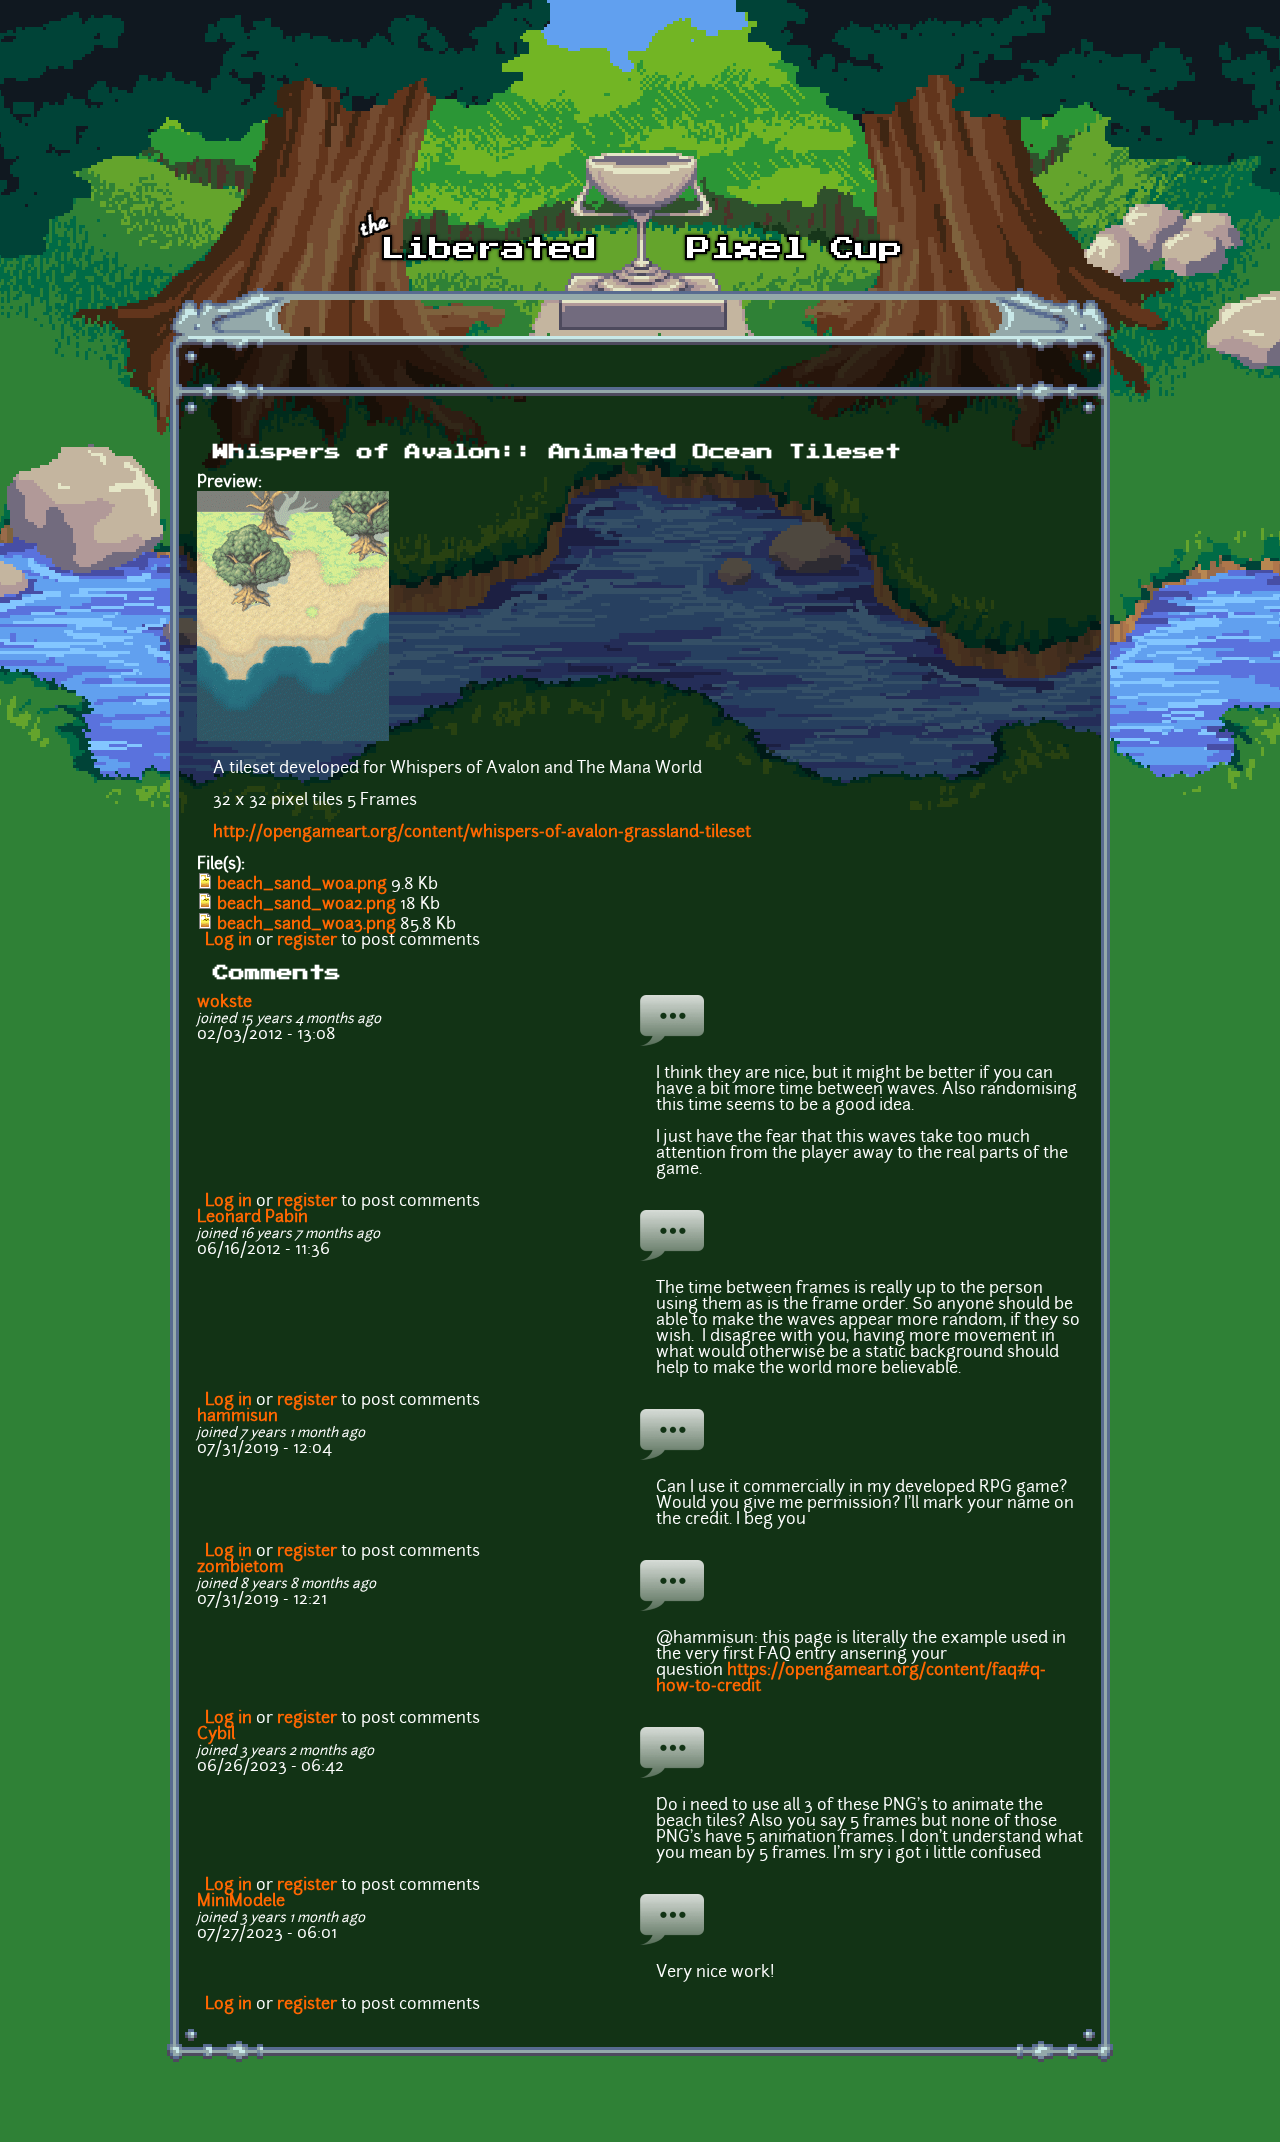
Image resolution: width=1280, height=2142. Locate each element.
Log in (228, 941)
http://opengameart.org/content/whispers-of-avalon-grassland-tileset (482, 833)
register (307, 941)
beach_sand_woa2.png (306, 905)
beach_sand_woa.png (302, 885)
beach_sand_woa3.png (306, 925)
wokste (224, 1003)
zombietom (240, 1568)
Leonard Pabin (252, 1218)
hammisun (237, 1417)
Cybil (216, 1735)
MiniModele (241, 1902)
